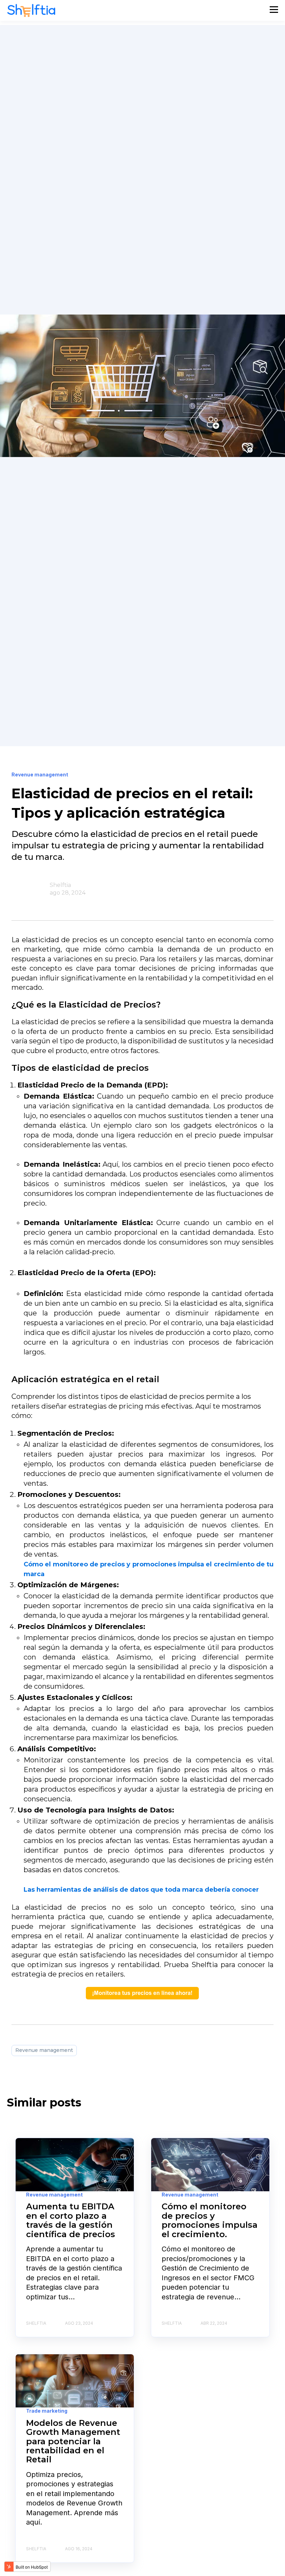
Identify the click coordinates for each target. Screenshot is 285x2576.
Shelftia (60, 885)
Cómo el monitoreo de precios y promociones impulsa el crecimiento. (210, 2220)
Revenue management (44, 2050)
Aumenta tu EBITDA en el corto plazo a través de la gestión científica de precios (71, 2220)
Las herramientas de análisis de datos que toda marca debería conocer (141, 1890)
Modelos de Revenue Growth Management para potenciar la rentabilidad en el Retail (73, 2441)
